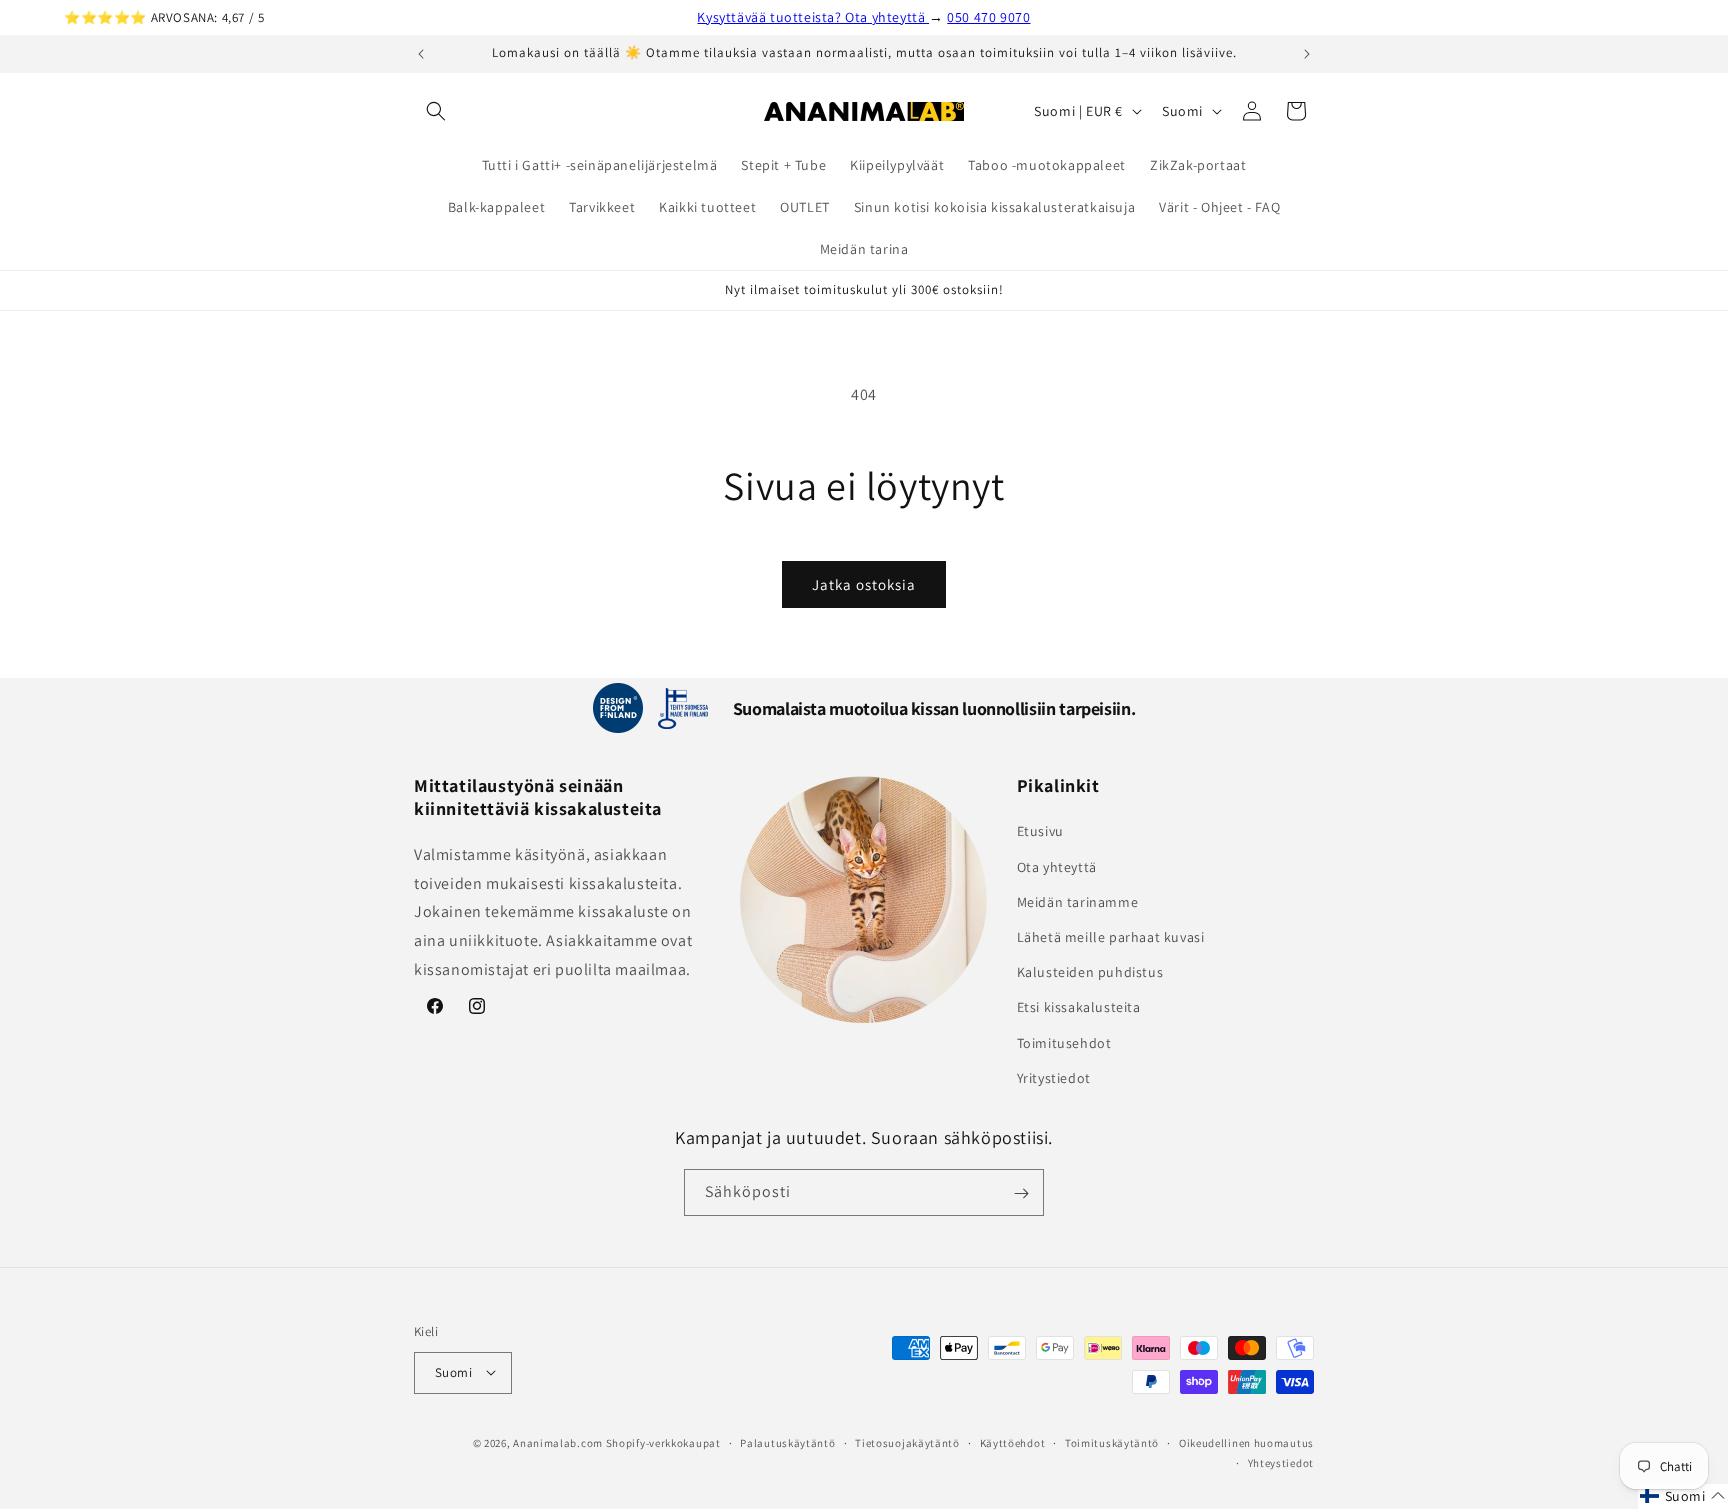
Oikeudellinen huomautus (1246, 1442)
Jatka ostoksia (864, 584)
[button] (436, 111)
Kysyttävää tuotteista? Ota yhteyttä (813, 17)
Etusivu (1040, 832)
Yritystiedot (1054, 1078)
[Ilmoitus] (1307, 54)
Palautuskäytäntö (787, 1442)
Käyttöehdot (1013, 1442)
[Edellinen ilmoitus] (421, 54)
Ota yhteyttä (1057, 867)
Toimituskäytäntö (1112, 1442)
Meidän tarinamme (1078, 902)
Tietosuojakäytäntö (907, 1442)
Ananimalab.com (558, 1442)
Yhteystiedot (1281, 1462)
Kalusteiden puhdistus (1090, 973)
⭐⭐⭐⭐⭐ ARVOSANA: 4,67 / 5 (164, 17)
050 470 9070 (988, 17)
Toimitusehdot (1064, 1043)
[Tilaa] (1021, 1193)
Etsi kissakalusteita (1079, 1008)
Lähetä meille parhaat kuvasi (1111, 937)
